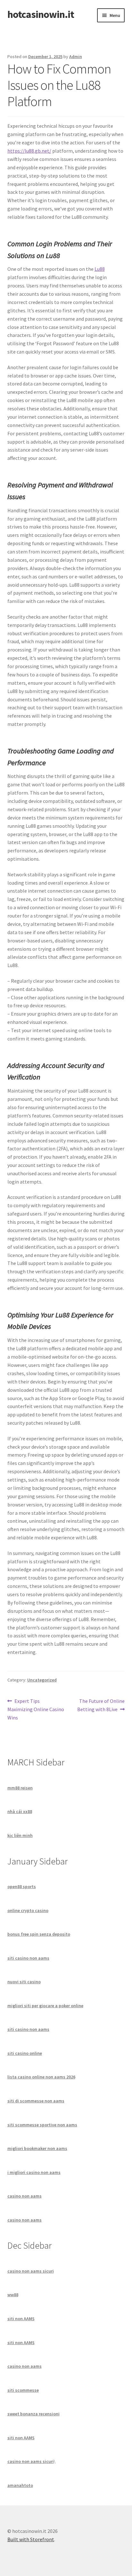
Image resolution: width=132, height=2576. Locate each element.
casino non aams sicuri (31, 2271)
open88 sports (22, 1886)
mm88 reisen (20, 1788)
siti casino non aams (28, 1958)
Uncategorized (42, 1680)
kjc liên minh (20, 1835)
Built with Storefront (31, 2539)
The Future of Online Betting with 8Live (101, 1705)
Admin (76, 57)
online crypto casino (28, 1910)
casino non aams (25, 2196)
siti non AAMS (21, 2319)
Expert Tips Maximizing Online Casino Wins (36, 1709)
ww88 (13, 2295)
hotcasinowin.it (41, 14)
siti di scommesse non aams (36, 2101)
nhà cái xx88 (20, 1811)
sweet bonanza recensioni (33, 2414)
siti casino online (25, 2053)
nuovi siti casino (24, 1982)
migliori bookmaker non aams (37, 2148)
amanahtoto (20, 2485)
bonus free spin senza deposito (39, 1934)
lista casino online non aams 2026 (41, 2077)
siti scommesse (23, 2390)
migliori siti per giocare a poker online (45, 2006)
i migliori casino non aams (34, 2172)
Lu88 (100, 269)
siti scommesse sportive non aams (42, 2125)
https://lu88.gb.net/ (29, 151)
